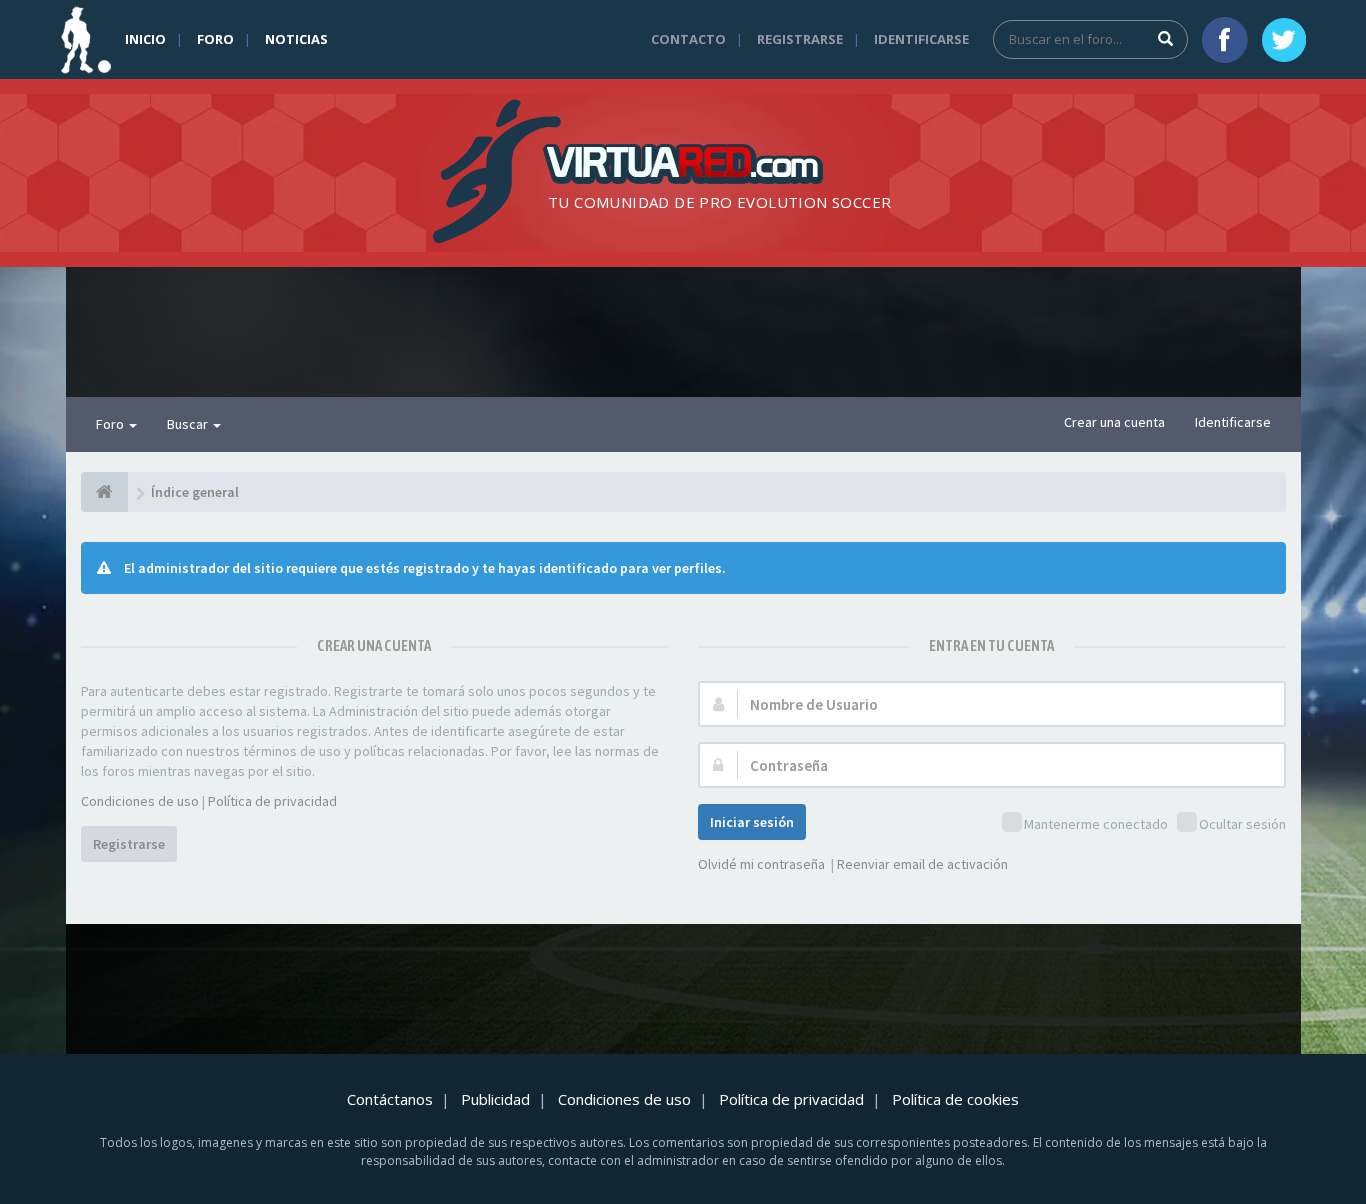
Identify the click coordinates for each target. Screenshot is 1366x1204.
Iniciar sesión (752, 822)
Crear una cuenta (1114, 422)
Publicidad (495, 1099)
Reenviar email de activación (922, 864)
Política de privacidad (272, 801)
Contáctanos (390, 1099)
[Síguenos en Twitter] (1284, 40)
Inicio (145, 39)
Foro (215, 39)
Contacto (688, 39)
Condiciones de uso (140, 801)
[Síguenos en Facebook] (1225, 40)
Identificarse (921, 39)
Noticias (296, 39)
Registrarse (800, 39)
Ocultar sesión (1242, 824)
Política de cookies (955, 1099)
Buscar (189, 424)
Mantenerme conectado (1096, 824)
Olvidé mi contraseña (761, 864)
